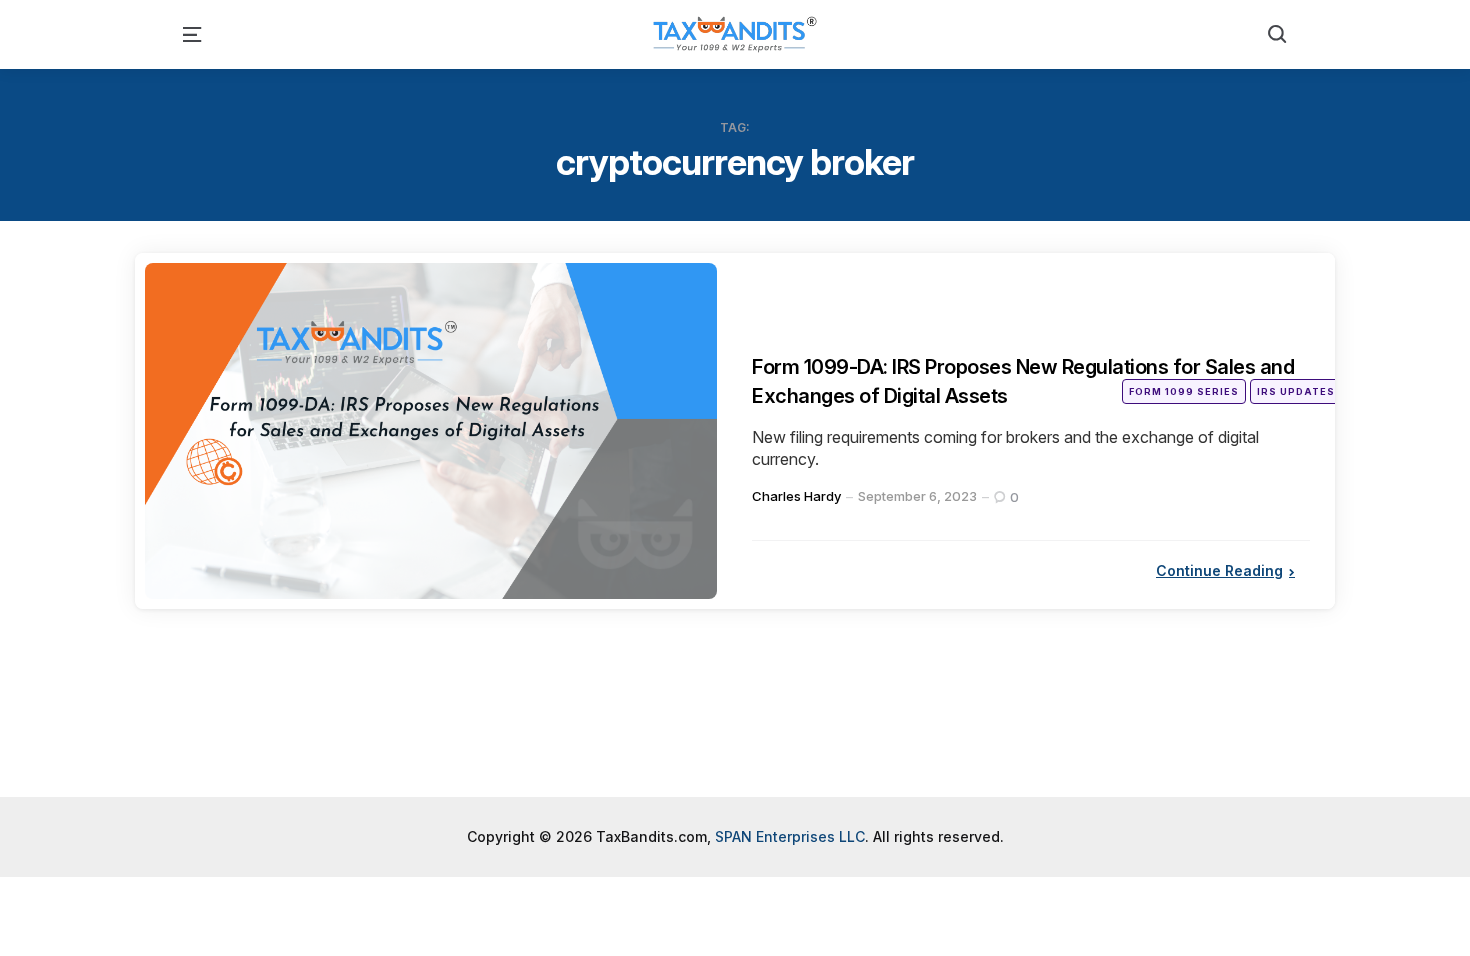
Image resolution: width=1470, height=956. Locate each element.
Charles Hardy (796, 496)
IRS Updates (1296, 391)
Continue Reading (1219, 570)
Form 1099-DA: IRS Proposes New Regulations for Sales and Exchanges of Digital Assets (1020, 380)
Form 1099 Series (1184, 391)
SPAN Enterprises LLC (790, 836)
